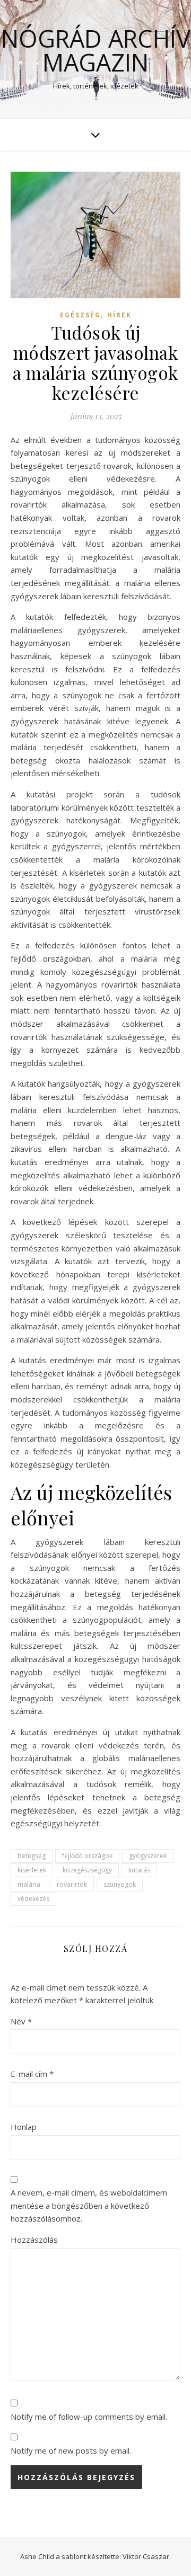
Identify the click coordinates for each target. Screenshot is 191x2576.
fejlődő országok (87, 1856)
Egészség (80, 315)
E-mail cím (32, 2074)
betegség (32, 1856)
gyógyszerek (148, 1856)
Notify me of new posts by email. (71, 2450)
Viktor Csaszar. (147, 2556)
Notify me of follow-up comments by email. (89, 2417)
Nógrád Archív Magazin (96, 50)
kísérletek (32, 1870)
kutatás (139, 1870)
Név (21, 2021)
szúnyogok (120, 1884)
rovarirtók (72, 1884)
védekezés (33, 1899)
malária (29, 1884)
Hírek (119, 315)
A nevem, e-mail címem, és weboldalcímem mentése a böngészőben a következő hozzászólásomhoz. (89, 2205)
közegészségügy (87, 1870)
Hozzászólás (34, 2240)
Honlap (24, 2127)
